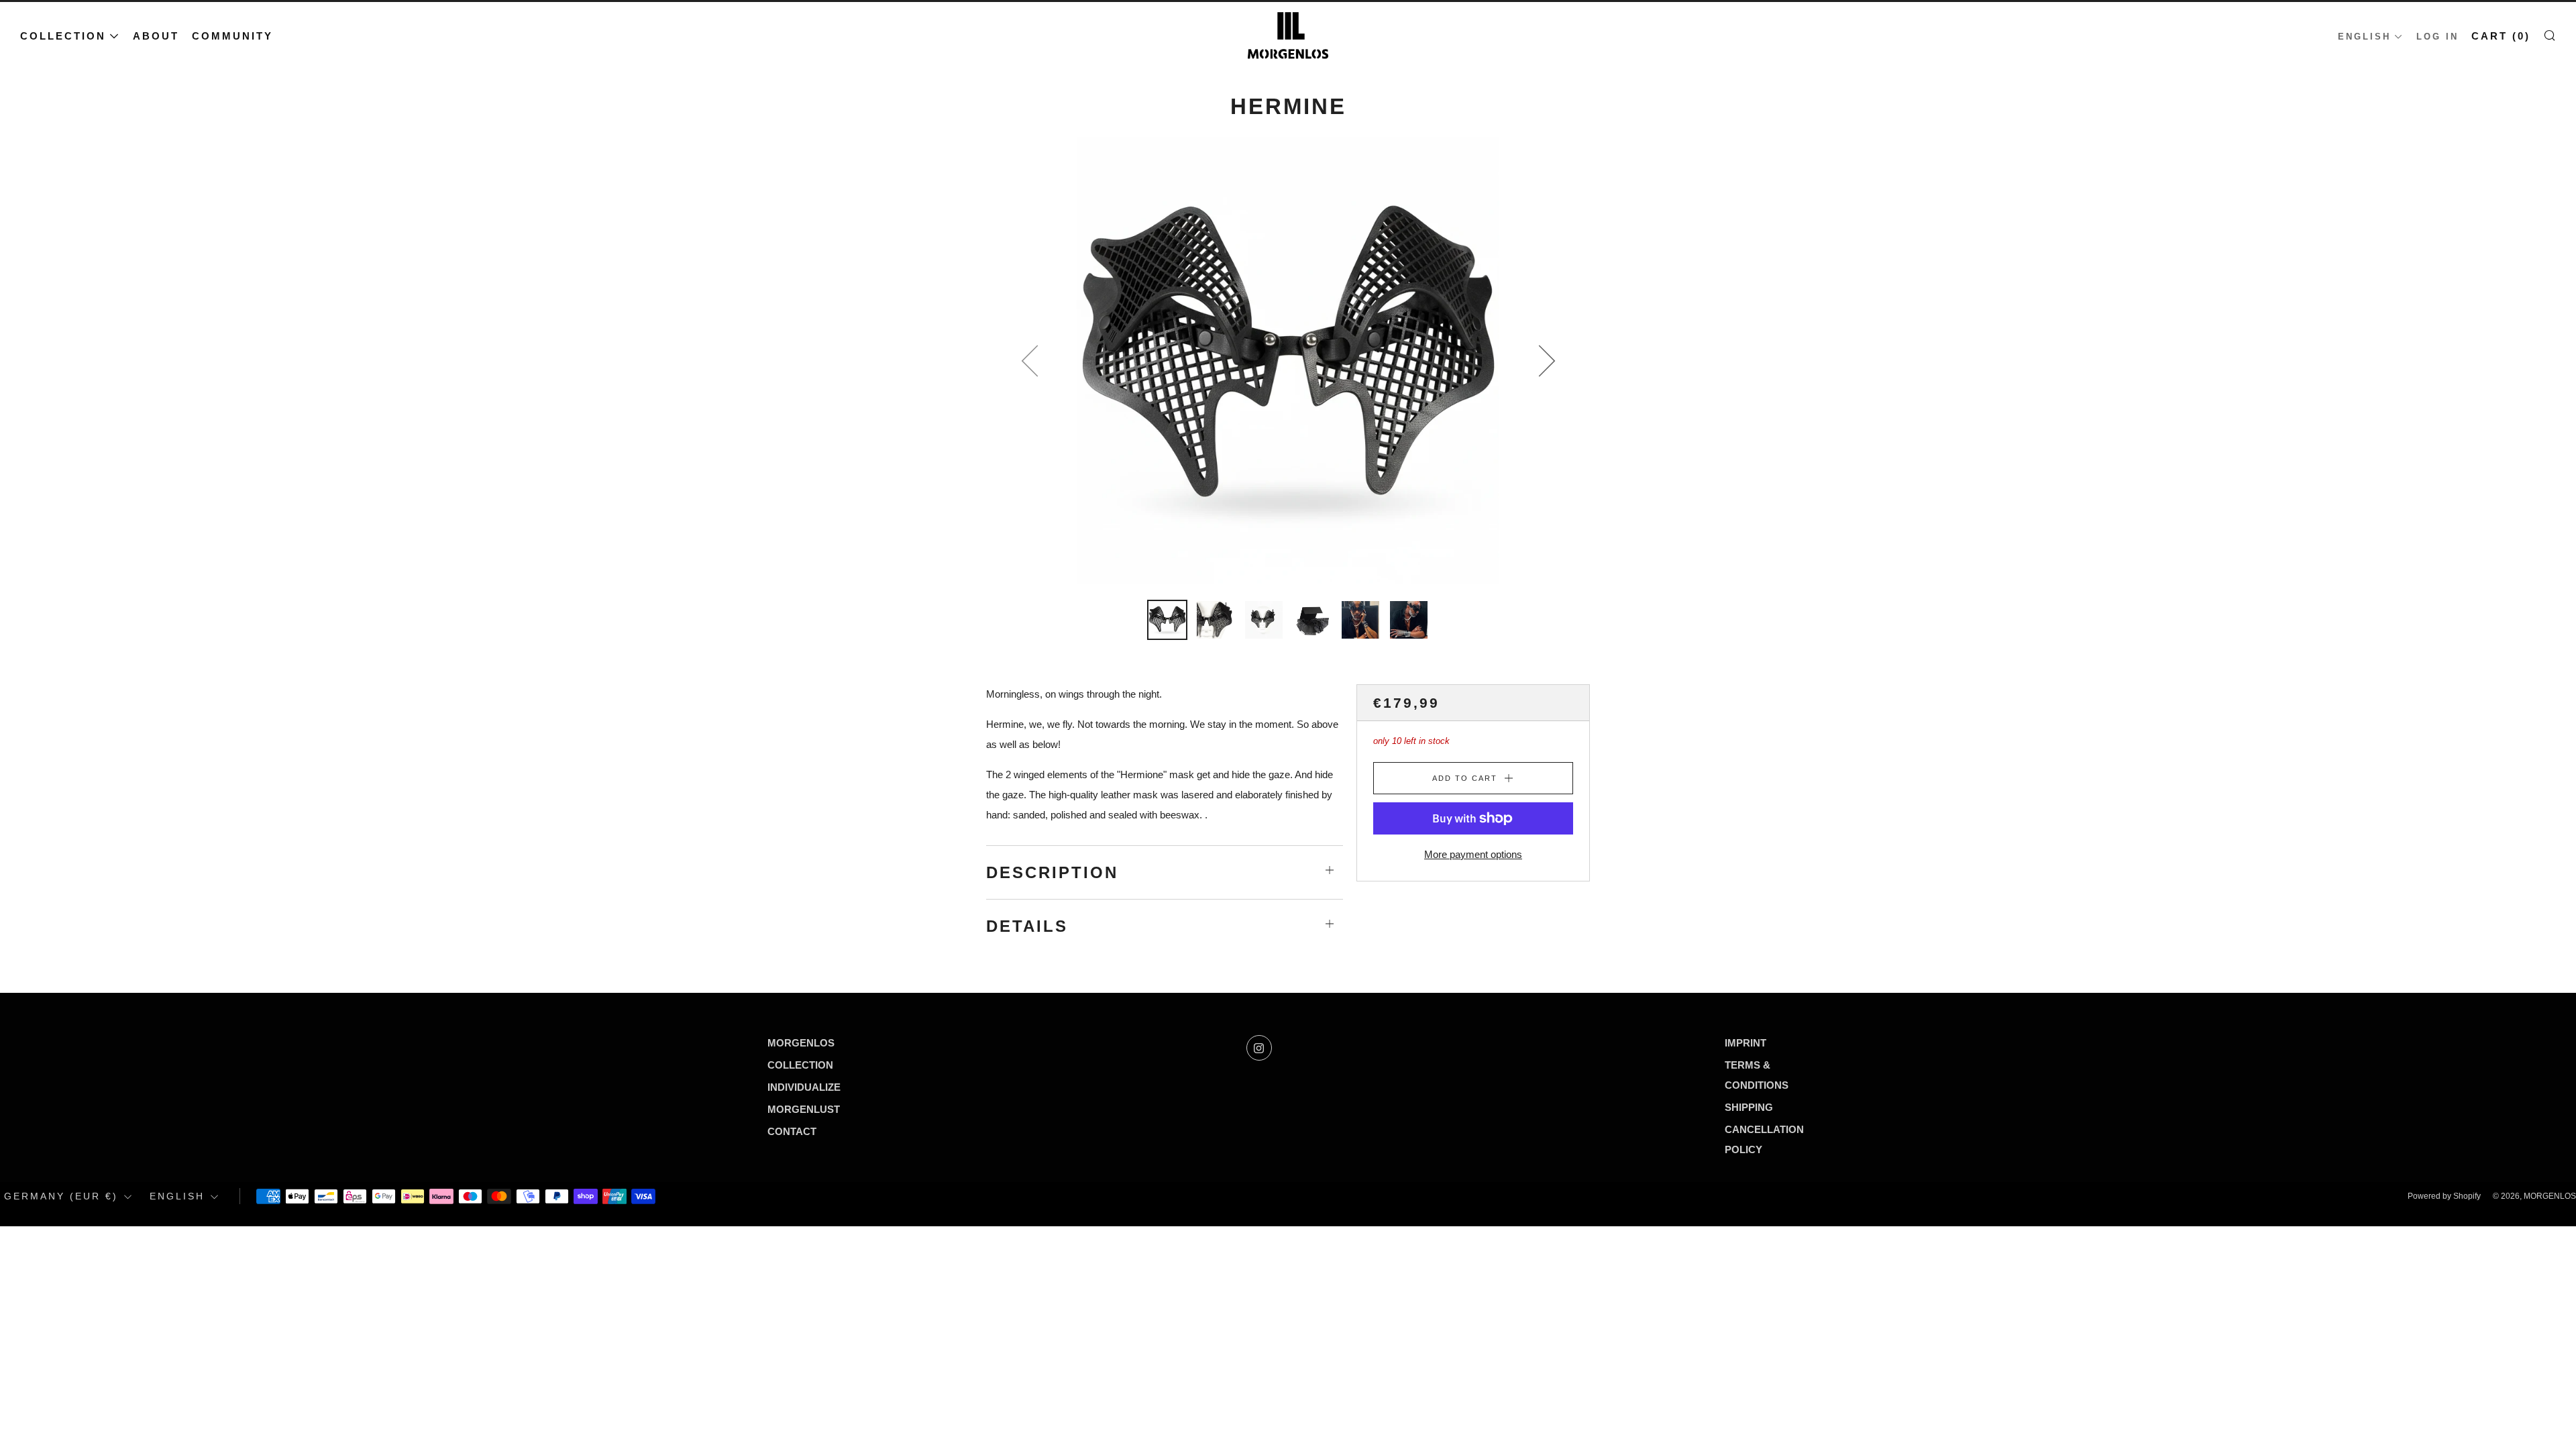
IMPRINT (1746, 1043)
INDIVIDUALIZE (804, 1087)
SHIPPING (1749, 1107)
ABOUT (156, 36)
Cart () (2501, 36)
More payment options (1473, 854)
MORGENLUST (804, 1109)
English (2364, 37)
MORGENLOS (801, 1043)
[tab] (1167, 620)
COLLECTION (63, 36)
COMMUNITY (232, 36)
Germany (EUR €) (61, 1196)
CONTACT (792, 1131)
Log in (2437, 37)
